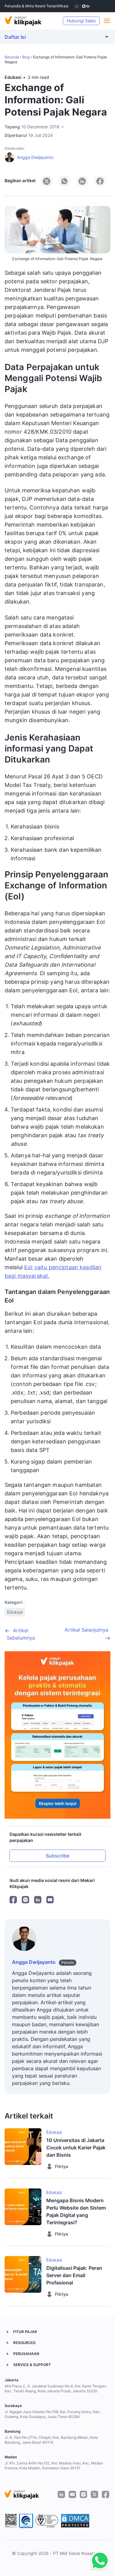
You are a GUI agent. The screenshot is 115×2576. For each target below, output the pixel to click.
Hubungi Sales (81, 21)
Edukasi (13, 77)
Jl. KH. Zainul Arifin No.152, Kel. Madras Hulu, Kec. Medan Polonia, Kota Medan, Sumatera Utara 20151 (54, 2466)
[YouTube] (50, 1900)
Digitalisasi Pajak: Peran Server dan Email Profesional (74, 2275)
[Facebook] (13, 1900)
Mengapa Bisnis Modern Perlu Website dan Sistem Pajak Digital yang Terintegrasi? (76, 2211)
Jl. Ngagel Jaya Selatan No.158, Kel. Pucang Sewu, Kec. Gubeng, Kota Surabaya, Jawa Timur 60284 (53, 2414)
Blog (26, 57)
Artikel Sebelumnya (21, 1634)
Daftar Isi (15, 37)
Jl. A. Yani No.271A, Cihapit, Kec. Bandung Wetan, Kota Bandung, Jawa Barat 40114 (51, 2440)
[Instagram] (25, 1900)
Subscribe (57, 1856)
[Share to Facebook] (100, 181)
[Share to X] (47, 181)
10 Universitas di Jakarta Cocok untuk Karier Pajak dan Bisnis (76, 2148)
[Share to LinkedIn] (82, 181)
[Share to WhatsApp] (64, 181)
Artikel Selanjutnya (86, 1630)
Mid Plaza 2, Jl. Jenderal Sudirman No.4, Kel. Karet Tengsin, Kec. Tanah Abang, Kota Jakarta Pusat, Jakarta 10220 (56, 2389)
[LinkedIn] (38, 1900)
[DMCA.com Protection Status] (75, 2521)
